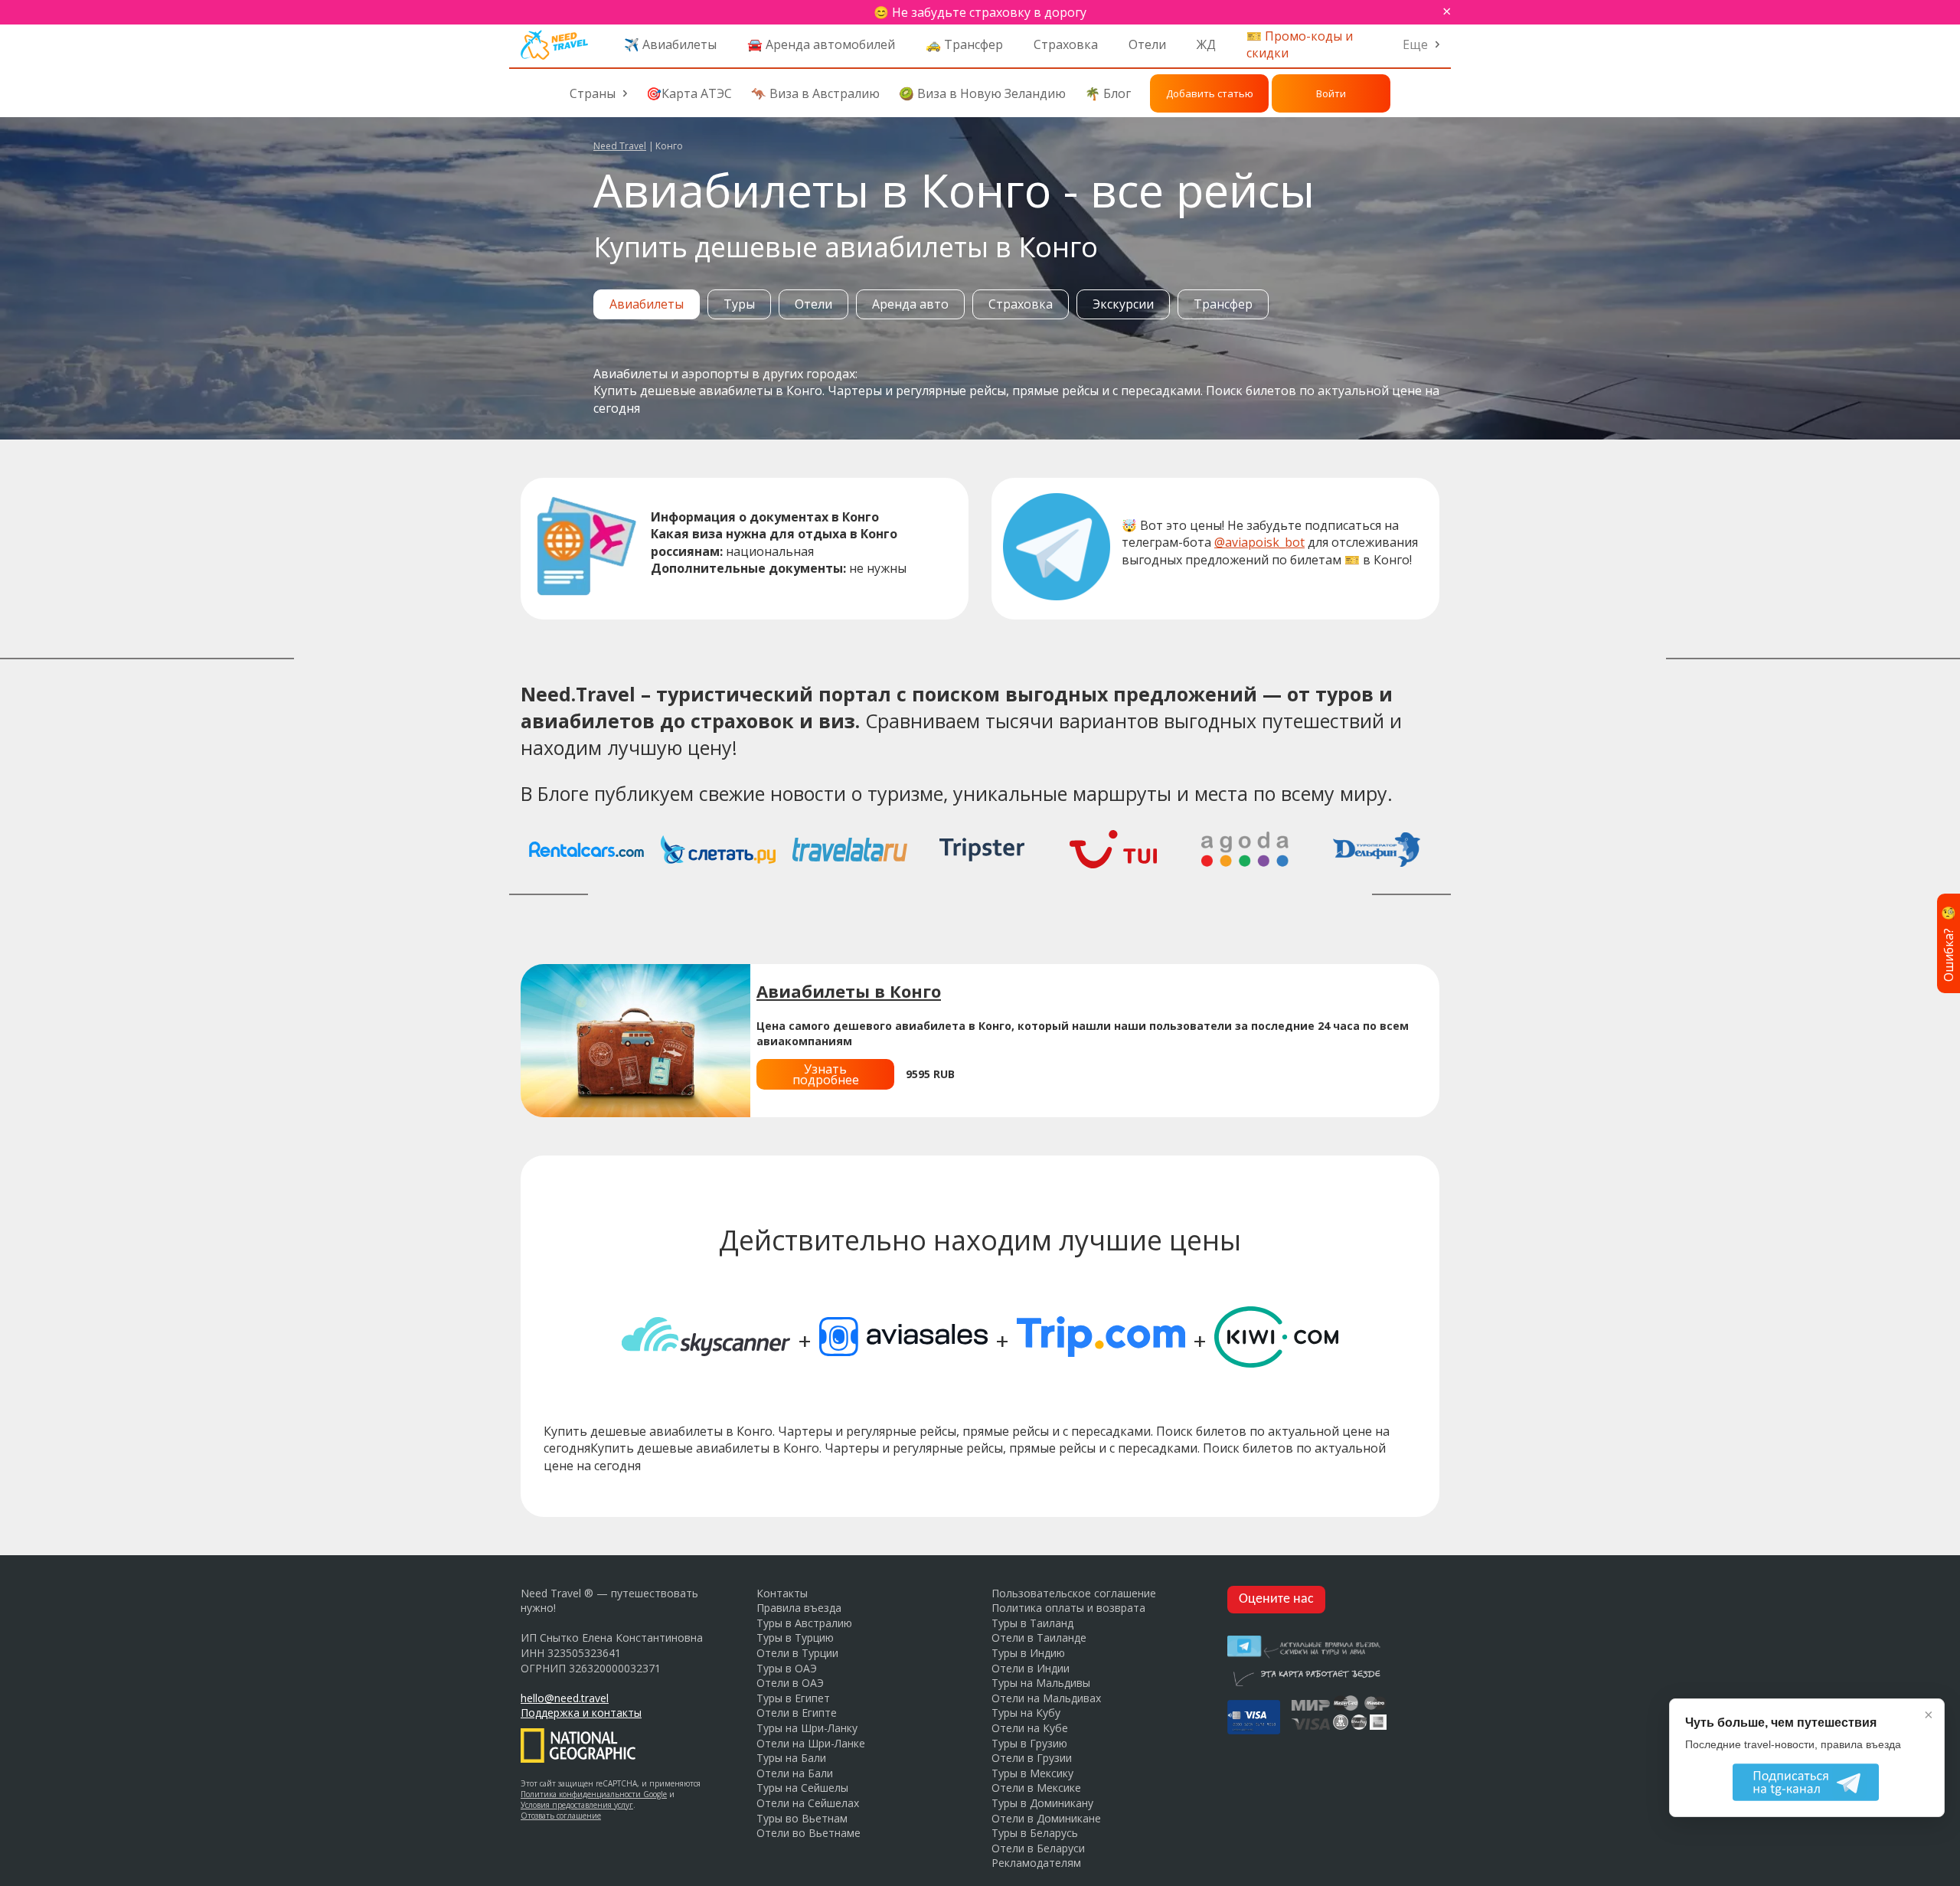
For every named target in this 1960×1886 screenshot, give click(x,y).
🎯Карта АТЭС (689, 93)
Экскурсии (1123, 304)
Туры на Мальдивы (1041, 1683)
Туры (739, 304)
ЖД (1206, 44)
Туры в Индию (1028, 1653)
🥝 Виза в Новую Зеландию (982, 93)
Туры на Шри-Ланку (807, 1728)
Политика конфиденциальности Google (594, 1794)
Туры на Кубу (1026, 1713)
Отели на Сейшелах (808, 1803)
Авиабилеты (647, 304)
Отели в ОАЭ (790, 1683)
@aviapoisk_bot (1259, 542)
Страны (593, 93)
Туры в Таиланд (1032, 1623)
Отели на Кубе (1030, 1728)
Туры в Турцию (795, 1638)
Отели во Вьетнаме (808, 1833)
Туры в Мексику (1032, 1773)
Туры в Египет (793, 1698)
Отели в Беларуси (1038, 1848)
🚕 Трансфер (964, 44)
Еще (1415, 44)
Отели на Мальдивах (1046, 1698)
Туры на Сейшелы (802, 1788)
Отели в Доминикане (1046, 1818)
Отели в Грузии (1032, 1758)
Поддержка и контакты (581, 1713)
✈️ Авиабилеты (670, 44)
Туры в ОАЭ (787, 1668)
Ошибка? (1949, 943)
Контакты (782, 1593)
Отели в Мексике (1036, 1788)
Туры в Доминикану (1042, 1803)
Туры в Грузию (1029, 1743)
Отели (1147, 44)
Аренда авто (910, 304)
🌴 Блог (1108, 93)
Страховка (1066, 44)
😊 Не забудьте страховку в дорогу (980, 12)
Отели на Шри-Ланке (811, 1743)
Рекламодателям (1036, 1863)
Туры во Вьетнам (802, 1818)
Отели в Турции (797, 1653)
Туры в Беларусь (1035, 1833)
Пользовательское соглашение (1074, 1593)
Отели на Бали (795, 1773)
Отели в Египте (797, 1713)
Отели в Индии (1031, 1668)
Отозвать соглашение (561, 1816)
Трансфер (1223, 304)
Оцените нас (1276, 1599)
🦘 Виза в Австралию (815, 93)
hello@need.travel (565, 1698)
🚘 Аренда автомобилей (821, 44)
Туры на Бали (791, 1758)
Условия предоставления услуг (577, 1805)
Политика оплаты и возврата (1068, 1608)
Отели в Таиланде (1039, 1638)
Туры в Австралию (804, 1623)
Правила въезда (799, 1608)
